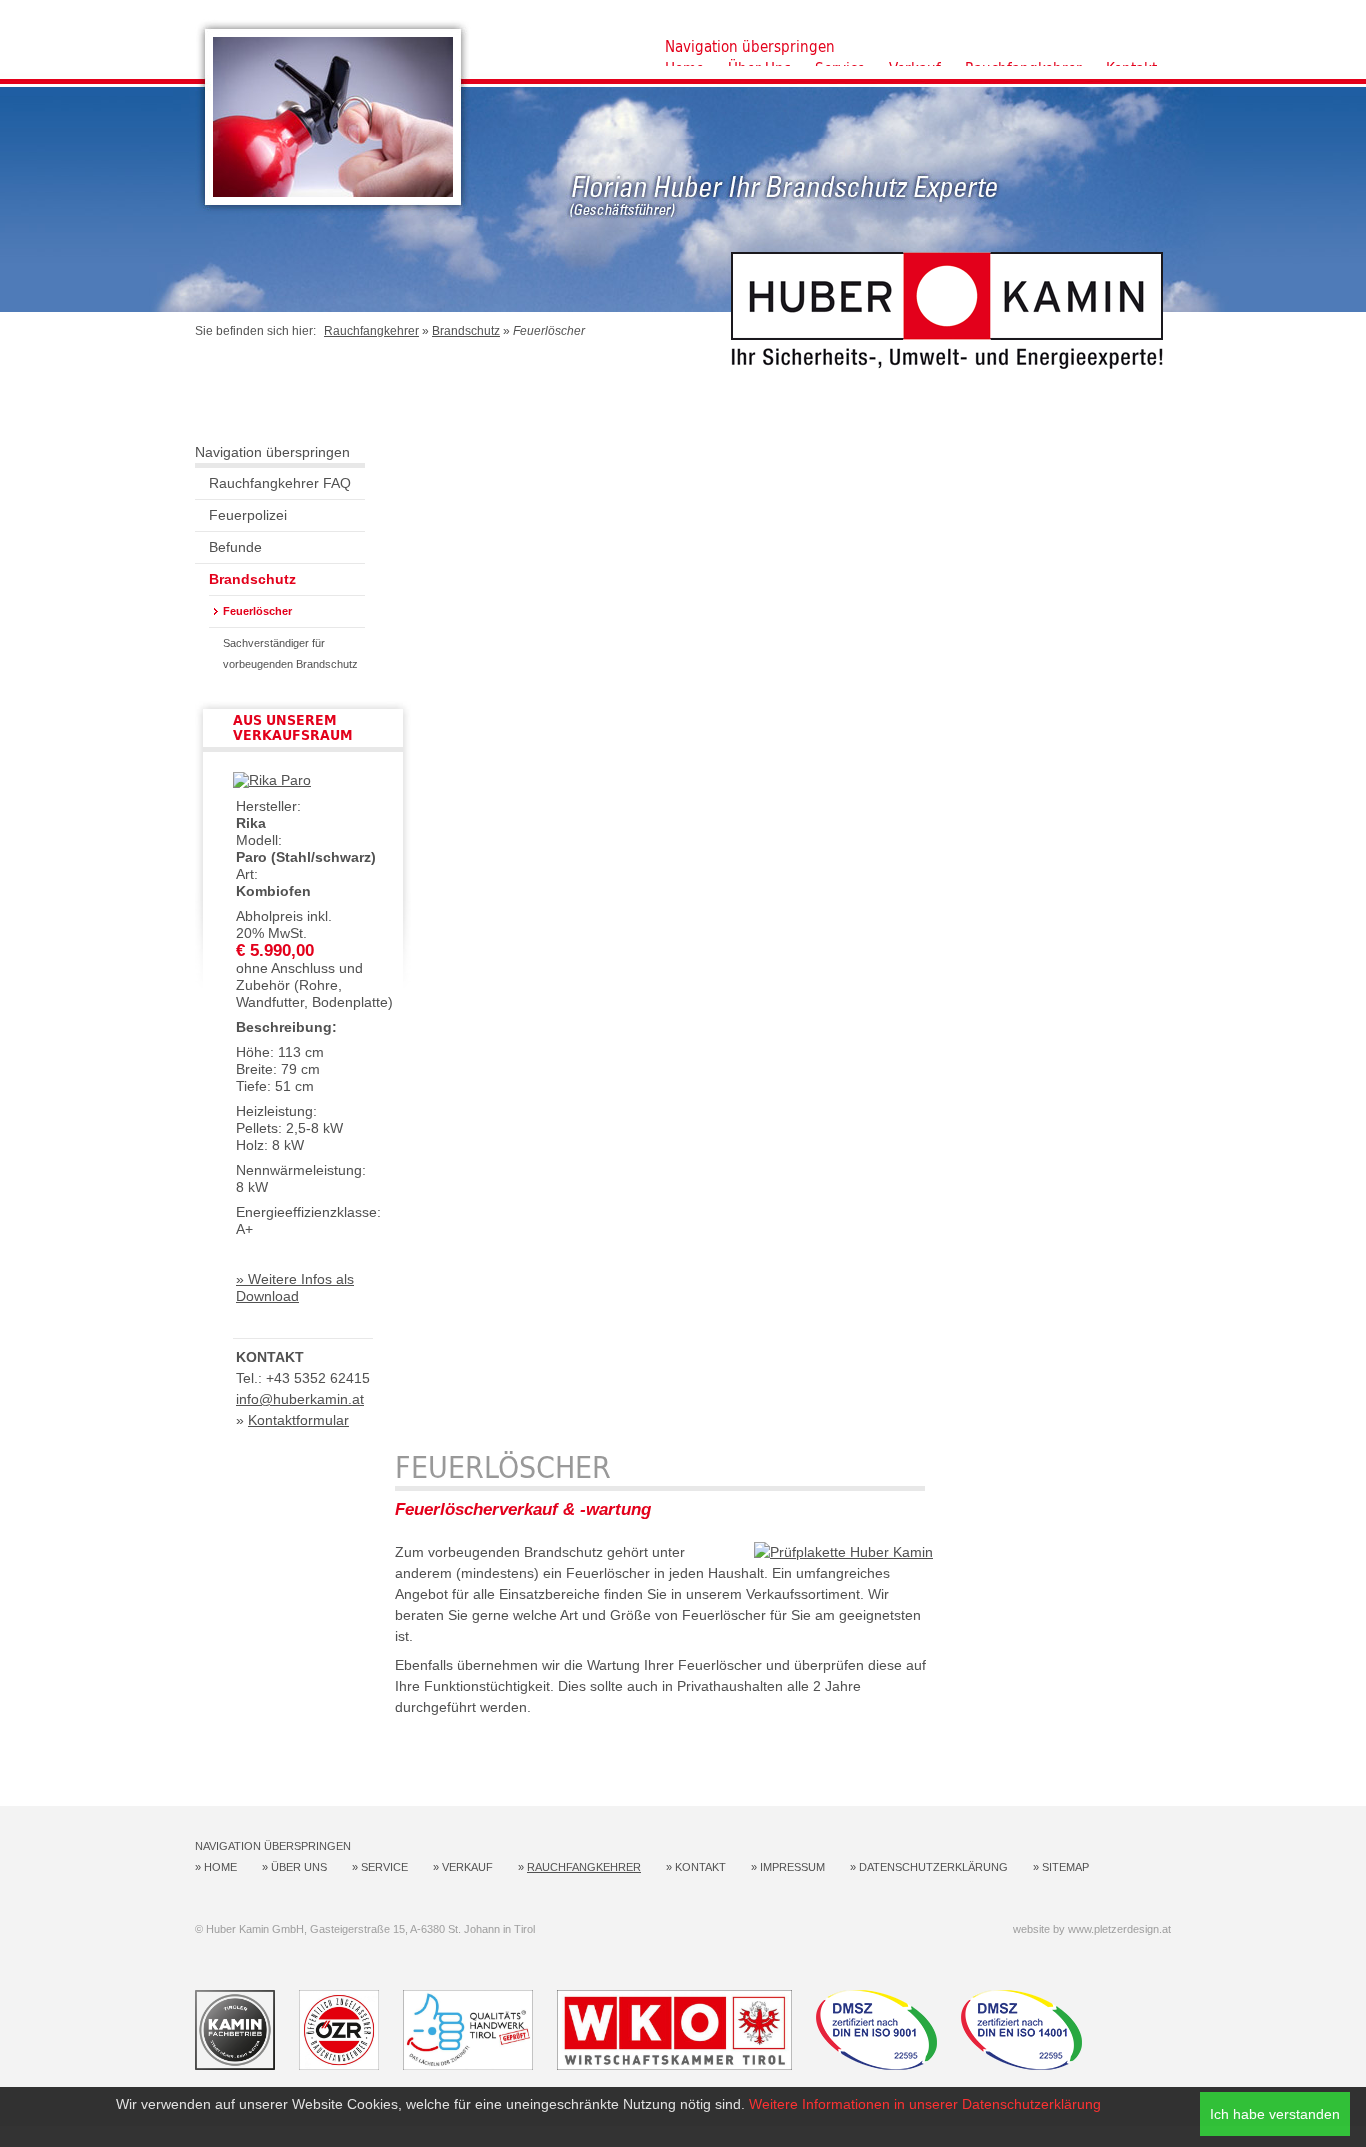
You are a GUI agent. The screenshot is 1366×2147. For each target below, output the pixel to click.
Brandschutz (466, 331)
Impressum (792, 1867)
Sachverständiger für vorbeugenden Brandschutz (290, 653)
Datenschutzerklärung (933, 1867)
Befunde (235, 547)
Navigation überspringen (750, 46)
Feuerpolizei (248, 515)
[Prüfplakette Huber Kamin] (843, 1552)
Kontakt (700, 1867)
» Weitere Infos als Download (295, 1287)
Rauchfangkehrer (371, 331)
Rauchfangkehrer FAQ (280, 483)
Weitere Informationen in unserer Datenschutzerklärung (925, 2104)
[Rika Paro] (272, 780)
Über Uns (299, 1867)
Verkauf (467, 1867)
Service (384, 1867)
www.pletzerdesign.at (1119, 1929)
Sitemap (1065, 1867)
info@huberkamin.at (300, 1399)
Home (220, 1867)
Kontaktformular (298, 1420)
